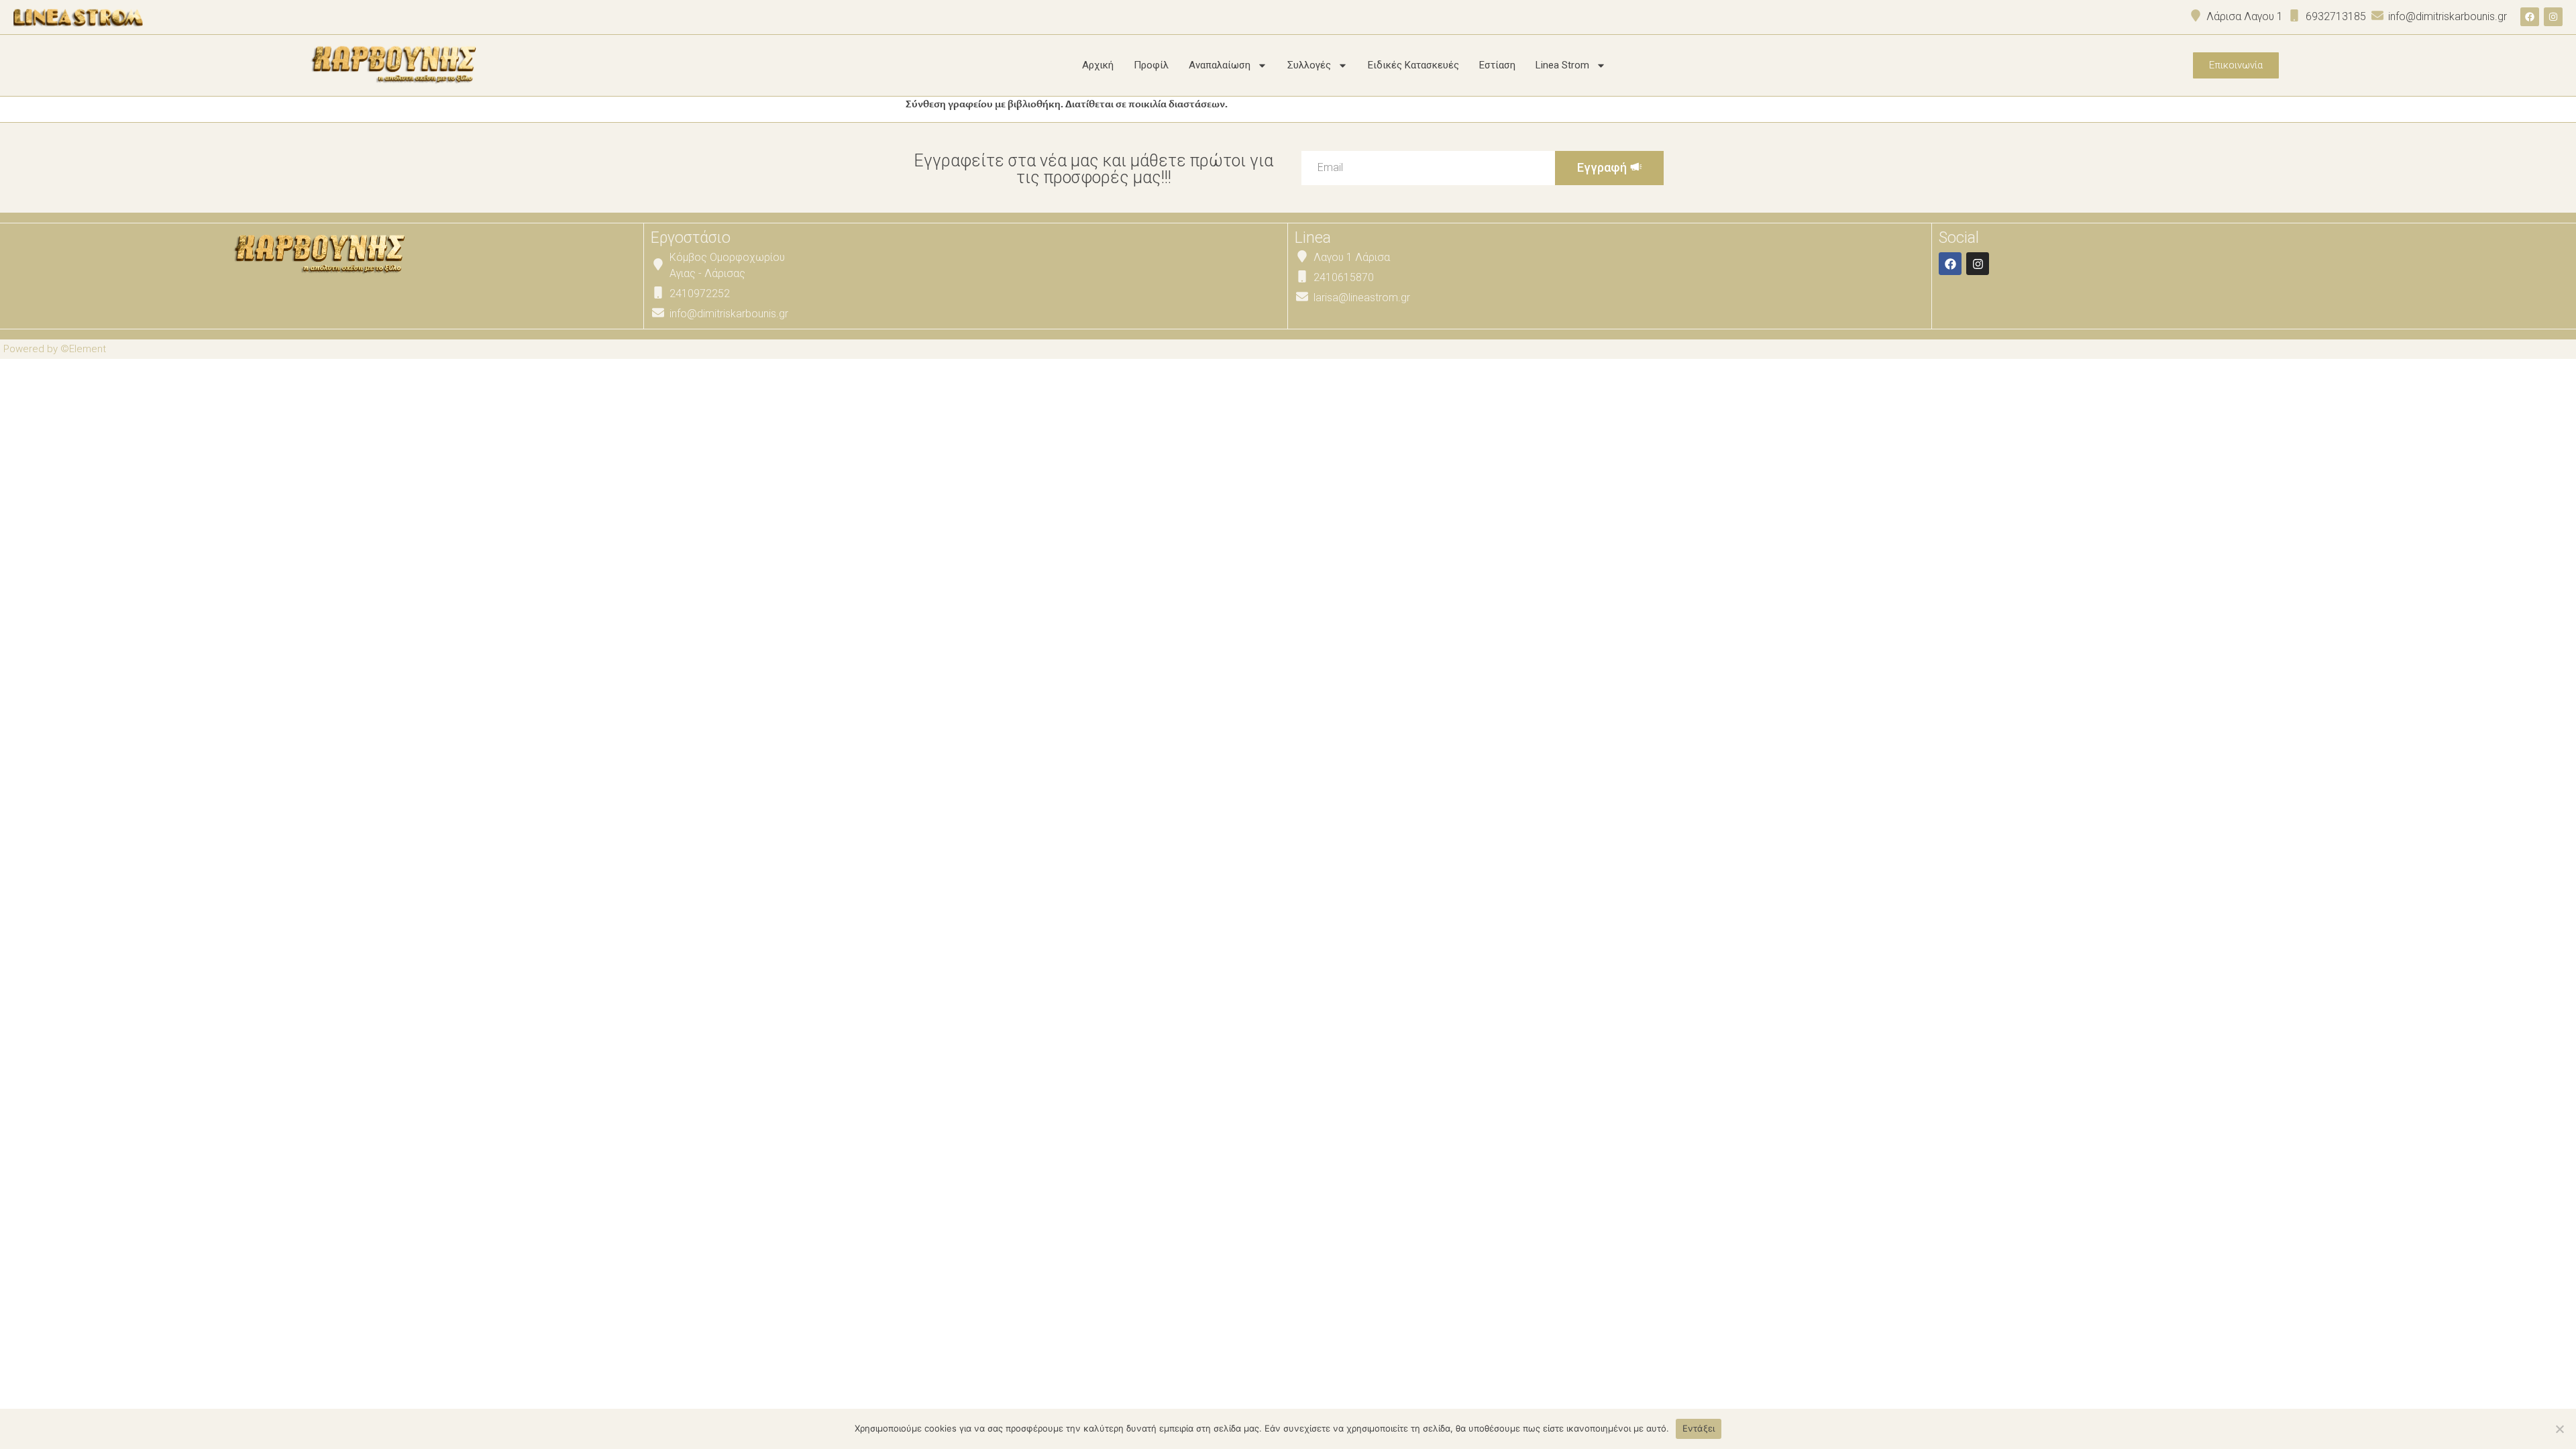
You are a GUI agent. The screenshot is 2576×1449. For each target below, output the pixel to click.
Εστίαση (1497, 65)
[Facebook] (2530, 17)
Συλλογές (1309, 65)
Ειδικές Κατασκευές (1413, 65)
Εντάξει (1699, 1428)
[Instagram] (2553, 17)
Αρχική (1098, 65)
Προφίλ (1151, 65)
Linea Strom (1562, 65)
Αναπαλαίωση (1220, 65)
